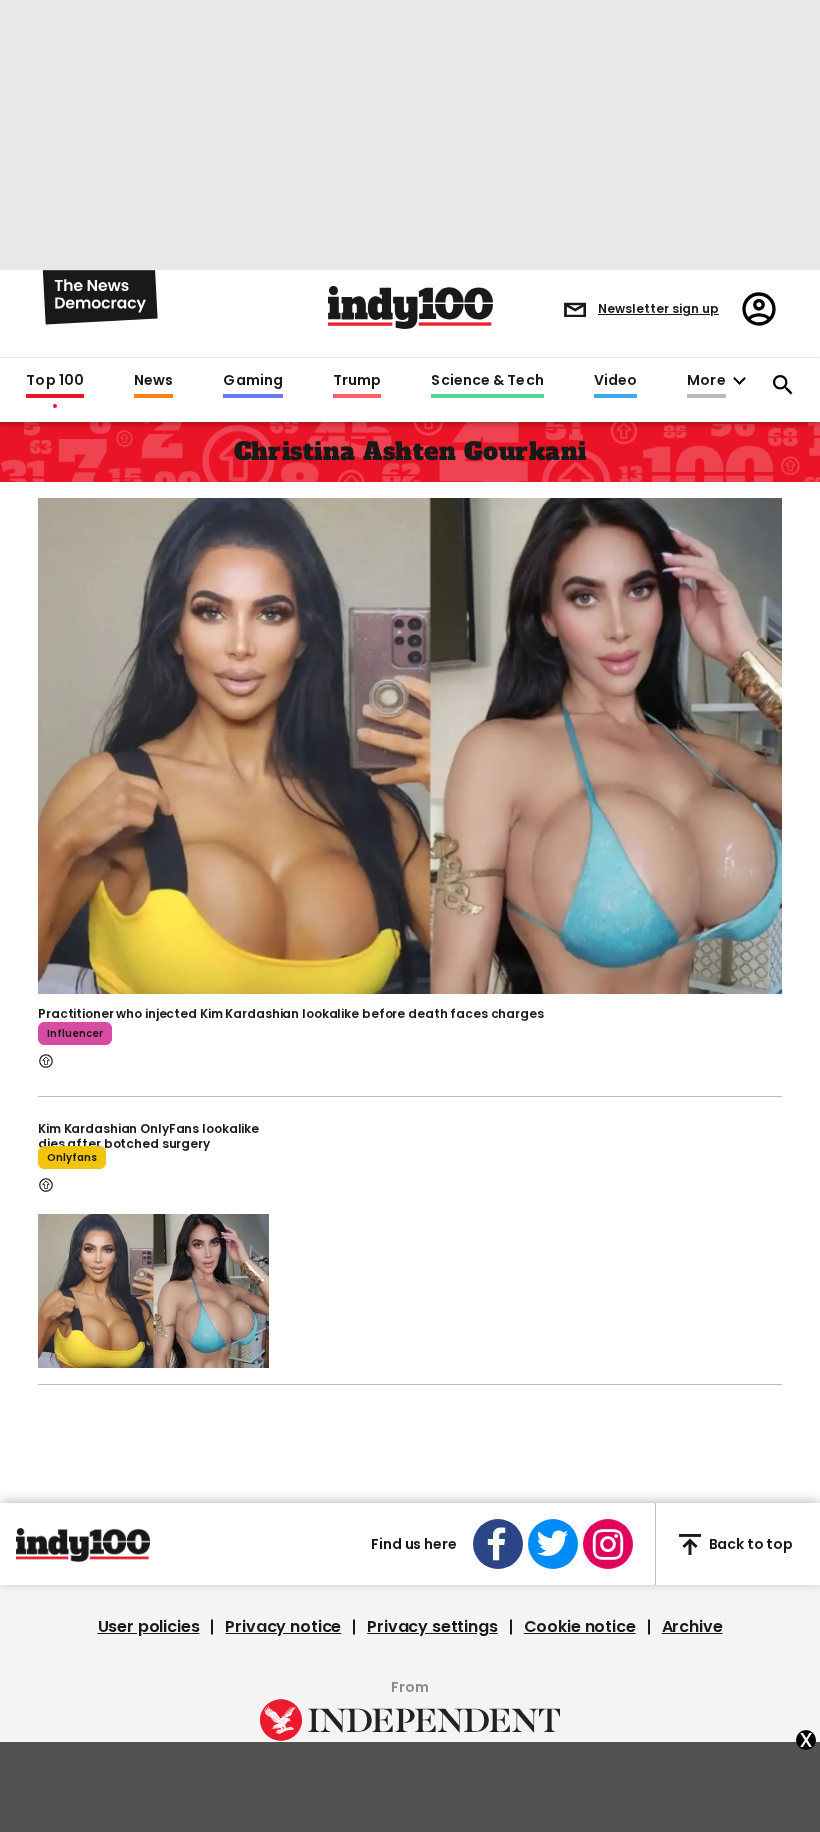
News (153, 381)
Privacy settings (432, 1627)
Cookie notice (580, 1627)
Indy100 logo (410, 307)
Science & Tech (487, 381)
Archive (692, 1627)
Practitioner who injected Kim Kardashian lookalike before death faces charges (291, 1013)
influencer (75, 1033)
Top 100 (55, 381)
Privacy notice (283, 1627)
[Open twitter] (553, 1544)
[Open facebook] (498, 1544)
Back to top (751, 1544)
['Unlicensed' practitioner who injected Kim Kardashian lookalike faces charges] (410, 744)
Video (615, 381)
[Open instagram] (608, 1544)
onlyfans (72, 1157)
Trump (357, 381)
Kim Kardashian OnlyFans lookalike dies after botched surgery (148, 1136)
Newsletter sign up (658, 308)
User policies (149, 1627)
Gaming (253, 381)
